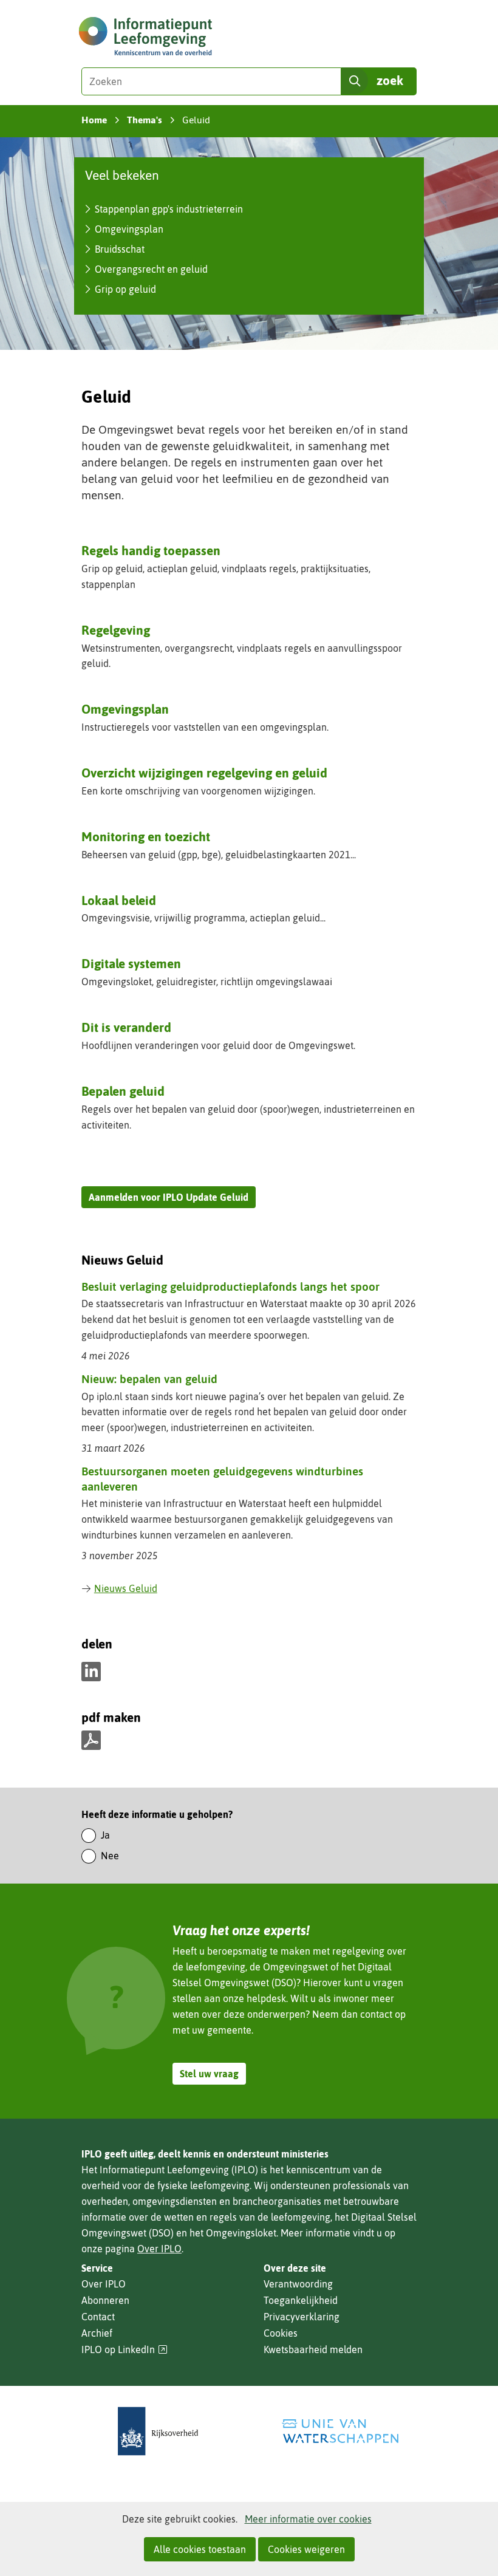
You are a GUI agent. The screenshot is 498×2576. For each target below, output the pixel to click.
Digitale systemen (131, 963)
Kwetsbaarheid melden (313, 2349)
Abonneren (105, 2300)
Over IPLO (159, 2249)
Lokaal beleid (119, 900)
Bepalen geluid (123, 1091)
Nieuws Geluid (126, 1588)
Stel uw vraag (209, 2074)
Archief (97, 2333)
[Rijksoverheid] (158, 2431)
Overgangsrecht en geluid (151, 269)
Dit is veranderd (126, 1027)
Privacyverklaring (302, 2317)
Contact (98, 2317)
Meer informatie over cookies (308, 2519)
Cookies (281, 2333)
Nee (110, 1856)
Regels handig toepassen (151, 550)
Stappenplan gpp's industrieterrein (169, 209)
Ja (105, 1835)
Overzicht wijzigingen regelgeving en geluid (204, 773)
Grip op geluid (125, 289)
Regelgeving (116, 630)
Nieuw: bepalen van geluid (149, 1379)
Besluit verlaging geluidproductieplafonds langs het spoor (230, 1286)
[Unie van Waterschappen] (340, 2431)
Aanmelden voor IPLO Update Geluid (169, 1197)
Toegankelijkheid (301, 2300)
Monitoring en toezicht (146, 836)
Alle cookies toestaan (200, 2549)
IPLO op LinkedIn (124, 2350)
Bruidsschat (120, 249)
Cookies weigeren (306, 2549)
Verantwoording (298, 2284)
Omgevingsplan (129, 229)
